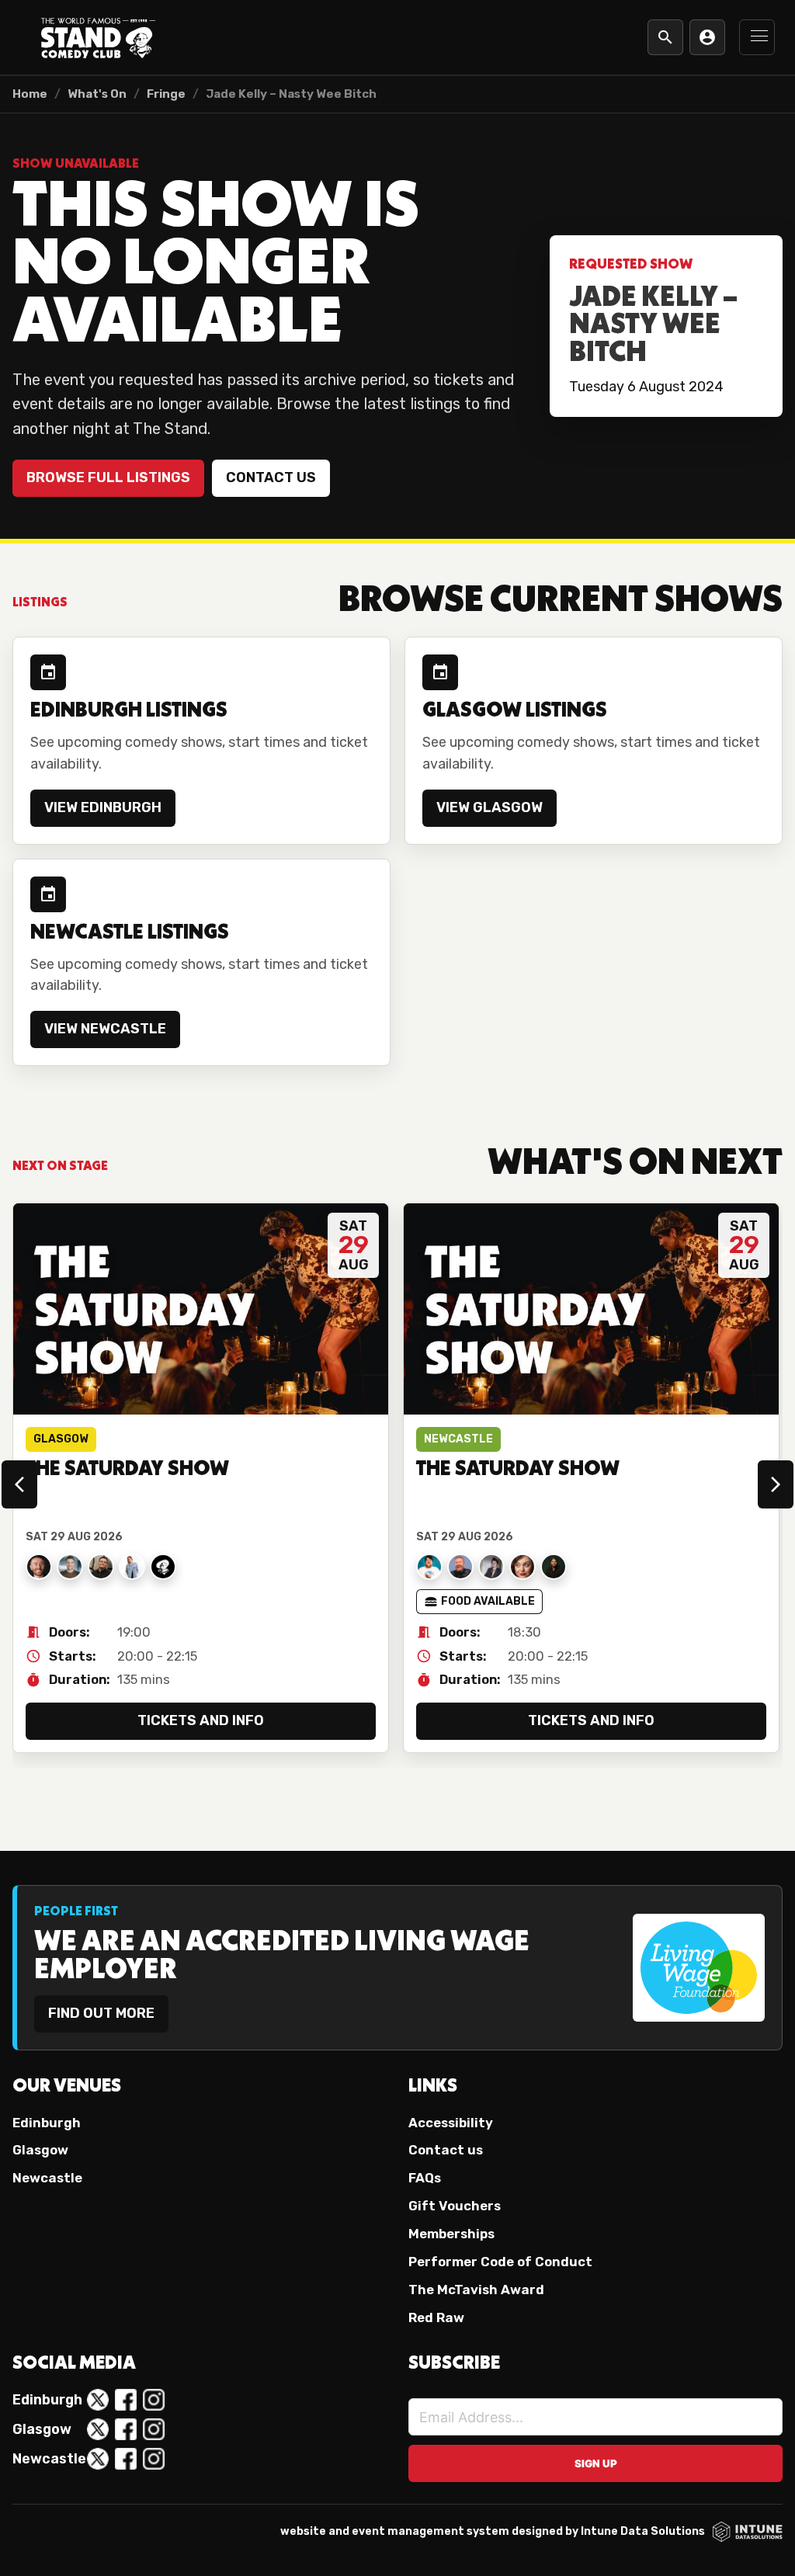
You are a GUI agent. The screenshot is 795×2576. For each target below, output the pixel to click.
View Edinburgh (103, 807)
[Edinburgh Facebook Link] (126, 2400)
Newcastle (47, 2178)
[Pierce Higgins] (39, 1567)
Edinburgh (47, 2123)
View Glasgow (489, 807)
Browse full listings (108, 477)
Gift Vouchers (455, 2206)
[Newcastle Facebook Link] (126, 2459)
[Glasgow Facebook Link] (126, 2429)
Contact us (271, 477)
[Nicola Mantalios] (522, 1567)
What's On (97, 94)
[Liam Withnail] (554, 1567)
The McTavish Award (476, 2290)
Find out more (101, 2013)
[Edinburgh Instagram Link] (154, 2400)
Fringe (166, 94)
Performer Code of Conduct (500, 2262)
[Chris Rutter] (70, 1567)
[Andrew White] (163, 1567)
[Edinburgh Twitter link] (98, 2400)
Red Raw (436, 2317)
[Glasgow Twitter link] (98, 2429)
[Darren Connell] (101, 1567)
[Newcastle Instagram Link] (154, 2459)
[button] (757, 37)
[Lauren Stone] (491, 1567)
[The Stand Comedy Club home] (98, 37)
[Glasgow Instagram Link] (154, 2429)
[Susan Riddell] (132, 1567)
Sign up (596, 2463)
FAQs (425, 2178)
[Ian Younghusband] (460, 1567)
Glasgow (40, 2150)
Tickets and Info (201, 1720)
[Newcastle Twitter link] (98, 2459)
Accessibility (451, 2123)
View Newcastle (105, 1029)
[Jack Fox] (429, 1567)
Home (30, 94)
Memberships (451, 2234)
